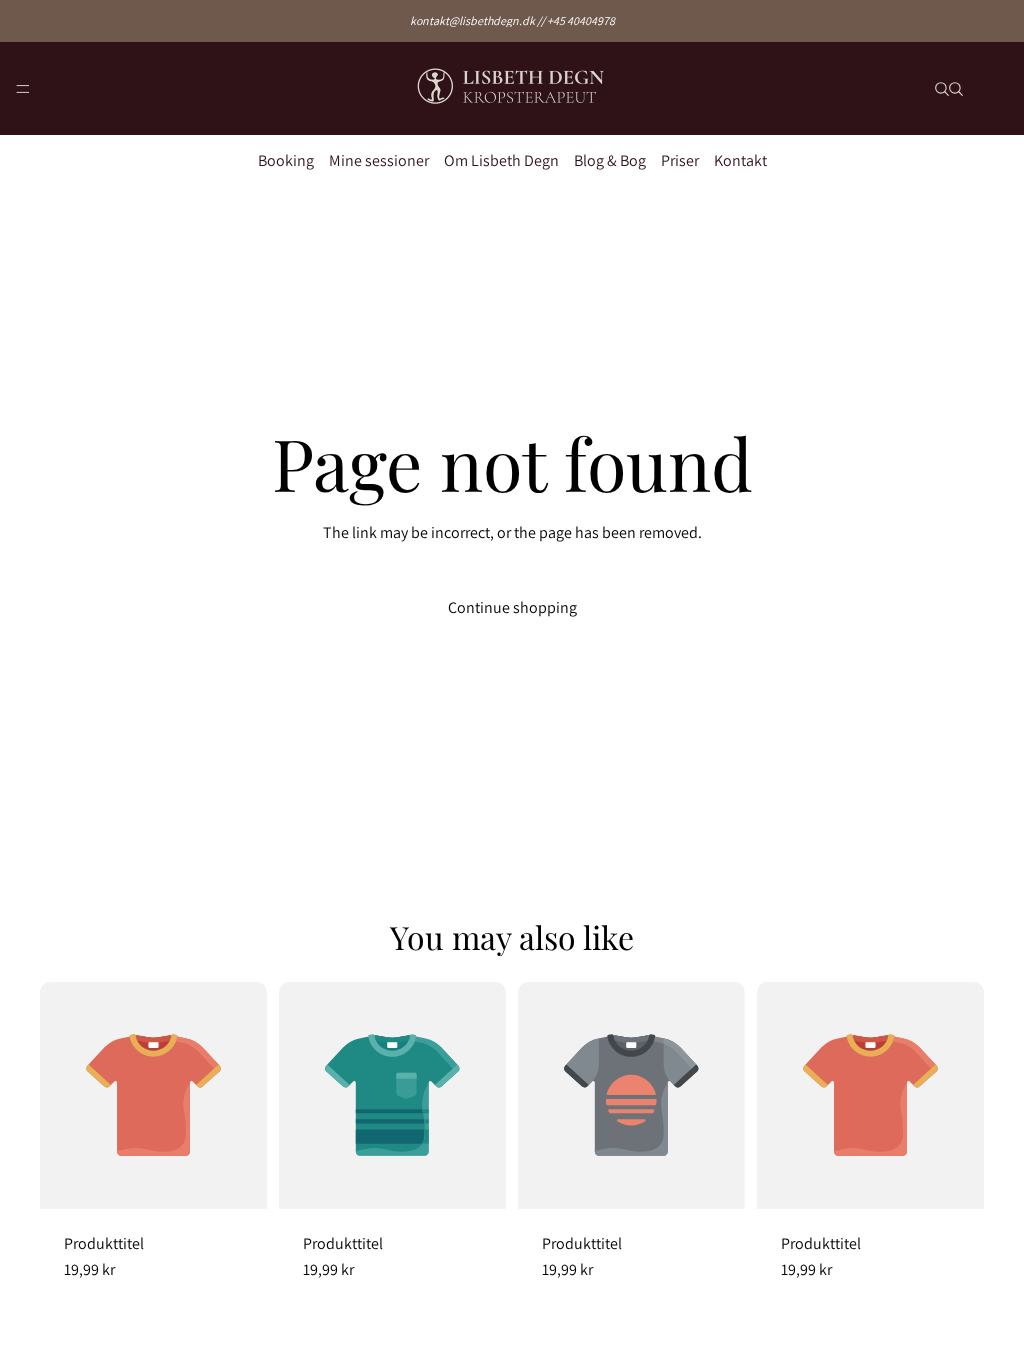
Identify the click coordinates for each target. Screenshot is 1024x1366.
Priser (680, 160)
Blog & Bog (610, 160)
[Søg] (942, 89)
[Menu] (23, 89)
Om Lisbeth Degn (501, 160)
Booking (286, 160)
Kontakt (740, 160)
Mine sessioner (379, 160)
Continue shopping (512, 607)
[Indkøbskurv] (1000, 88)
